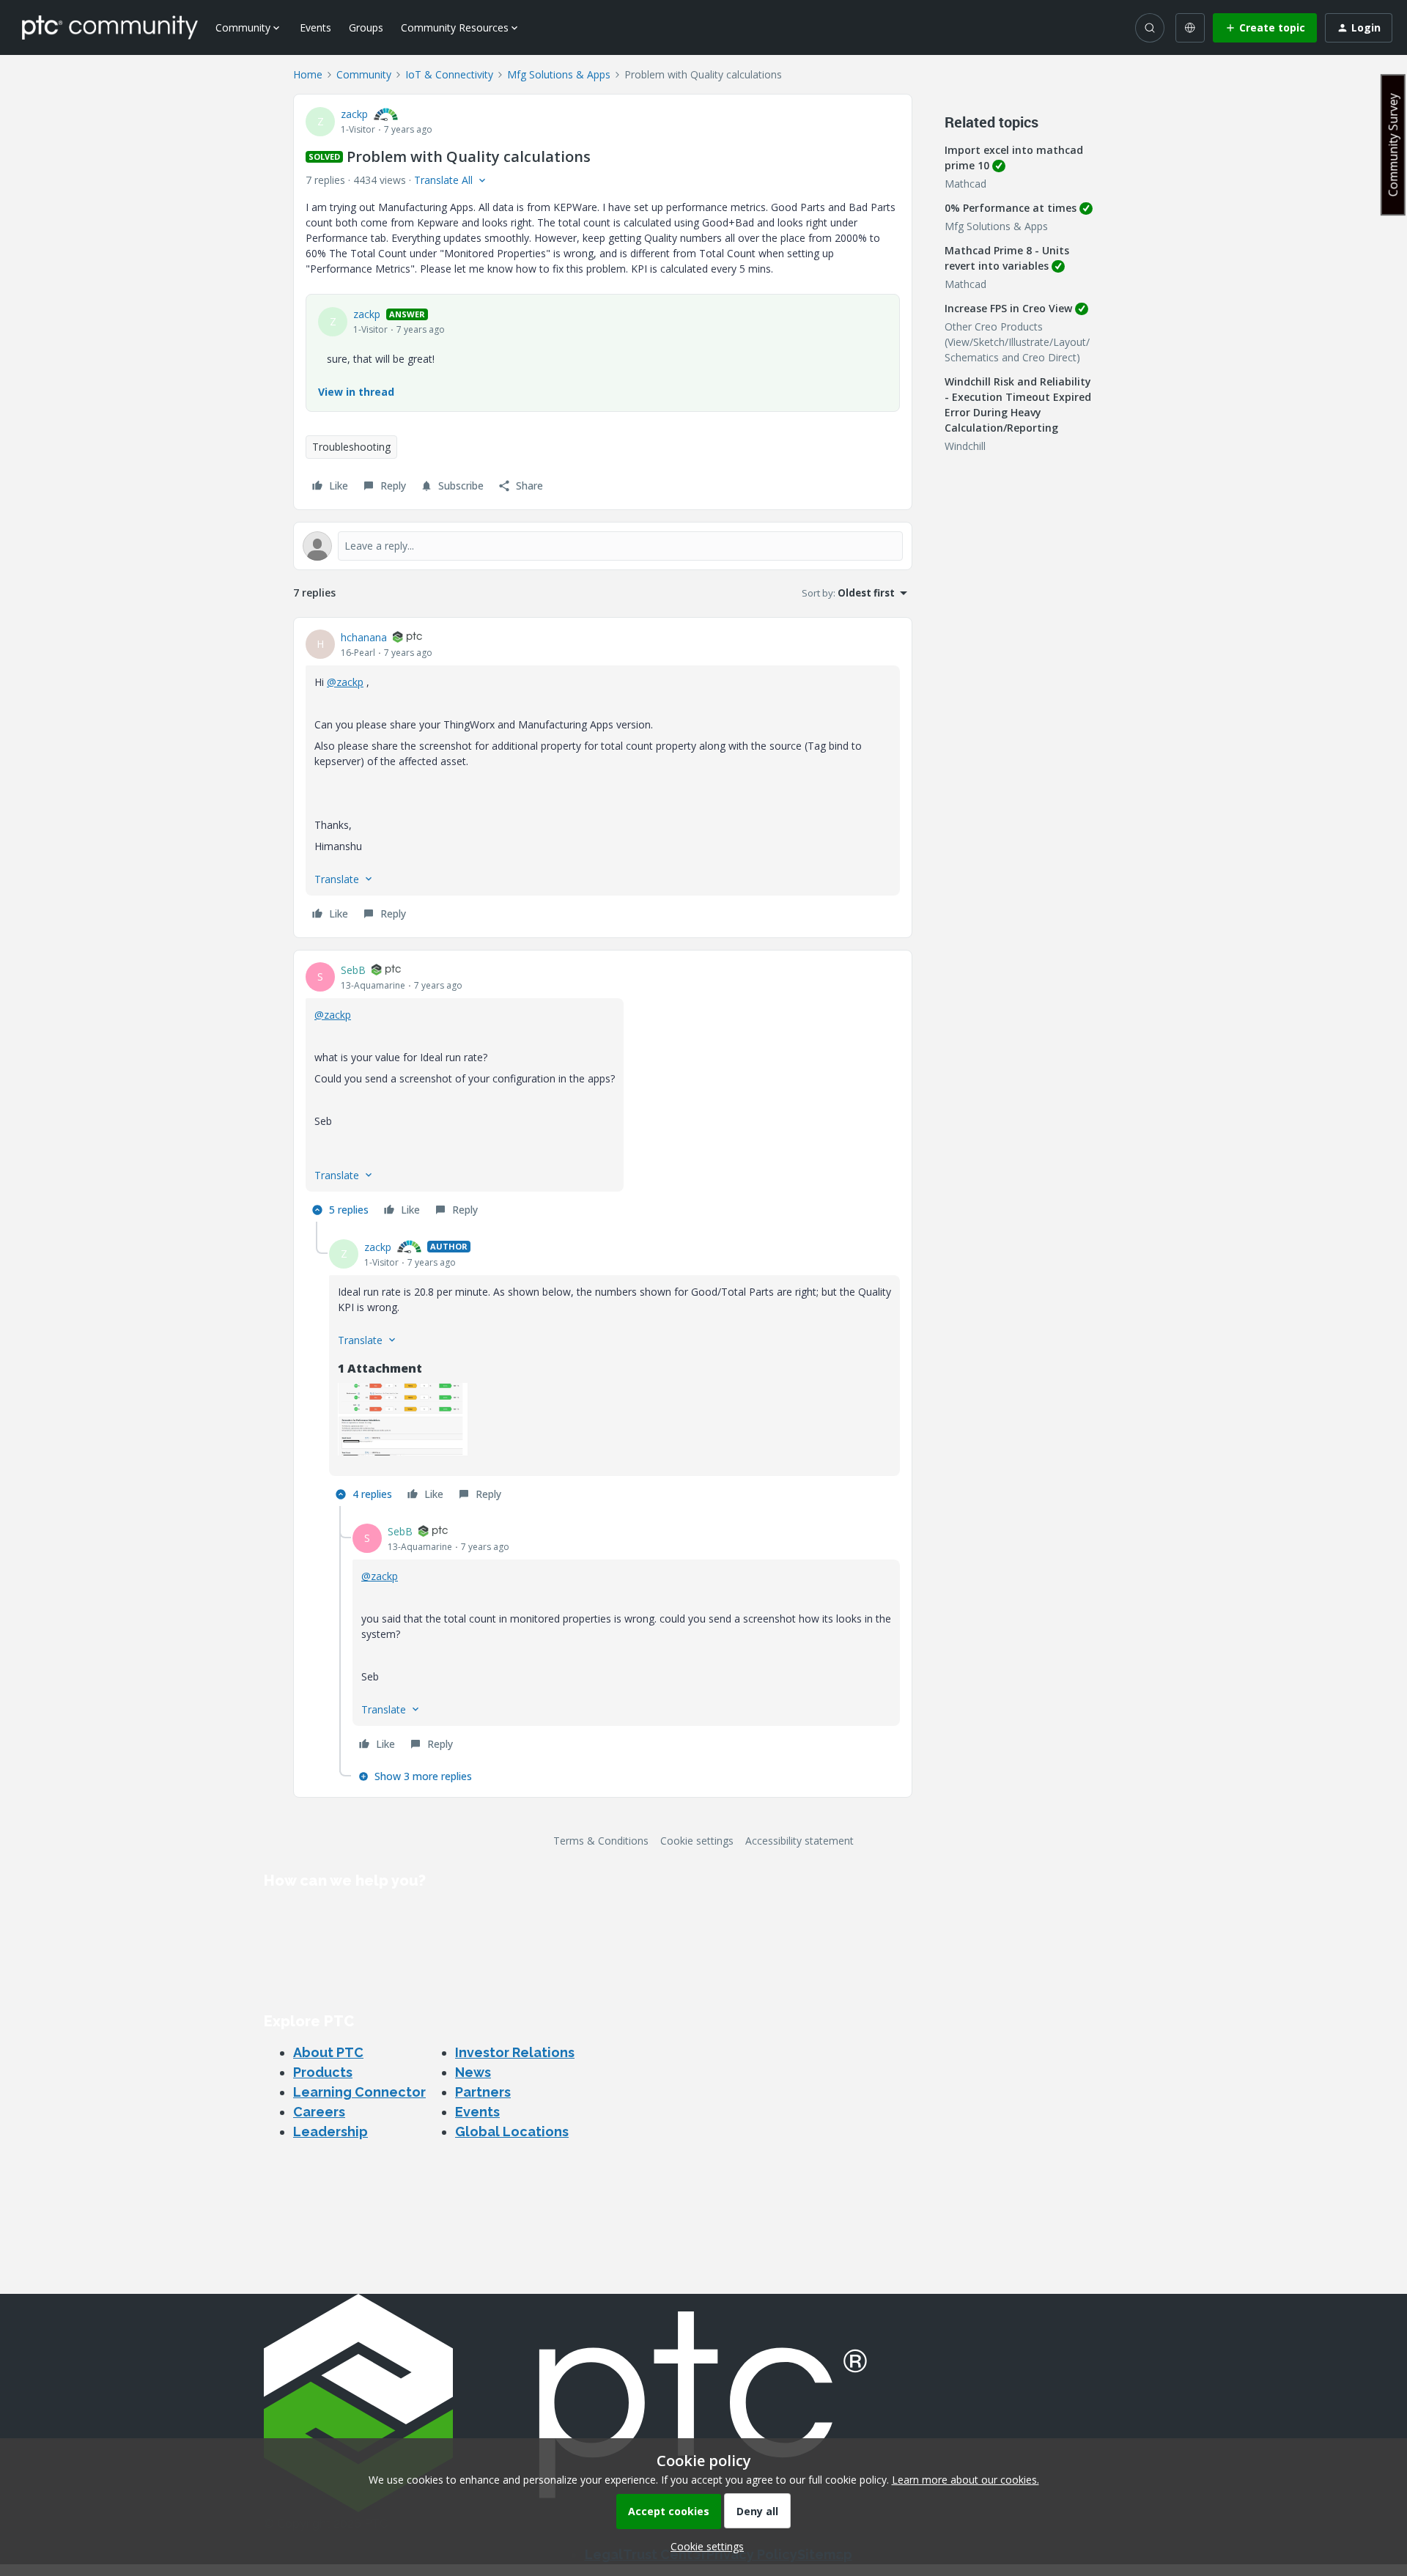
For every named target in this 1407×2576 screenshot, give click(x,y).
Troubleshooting (351, 447)
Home (308, 74)
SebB (353, 970)
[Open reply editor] (603, 546)
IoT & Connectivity (449, 74)
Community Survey (1393, 145)
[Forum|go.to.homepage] (110, 27)
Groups (366, 27)
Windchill (965, 446)
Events (315, 27)
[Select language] (1190, 28)
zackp (354, 114)
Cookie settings (697, 1841)
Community (364, 74)
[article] (603, 778)
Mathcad (965, 184)
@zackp (345, 682)
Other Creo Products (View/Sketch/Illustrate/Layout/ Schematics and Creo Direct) (1017, 342)
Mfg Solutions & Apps (559, 74)
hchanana (364, 637)
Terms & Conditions (601, 1841)
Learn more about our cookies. (965, 2480)
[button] (1265, 28)
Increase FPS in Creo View (1008, 308)
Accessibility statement (799, 1841)
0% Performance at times (1011, 208)
